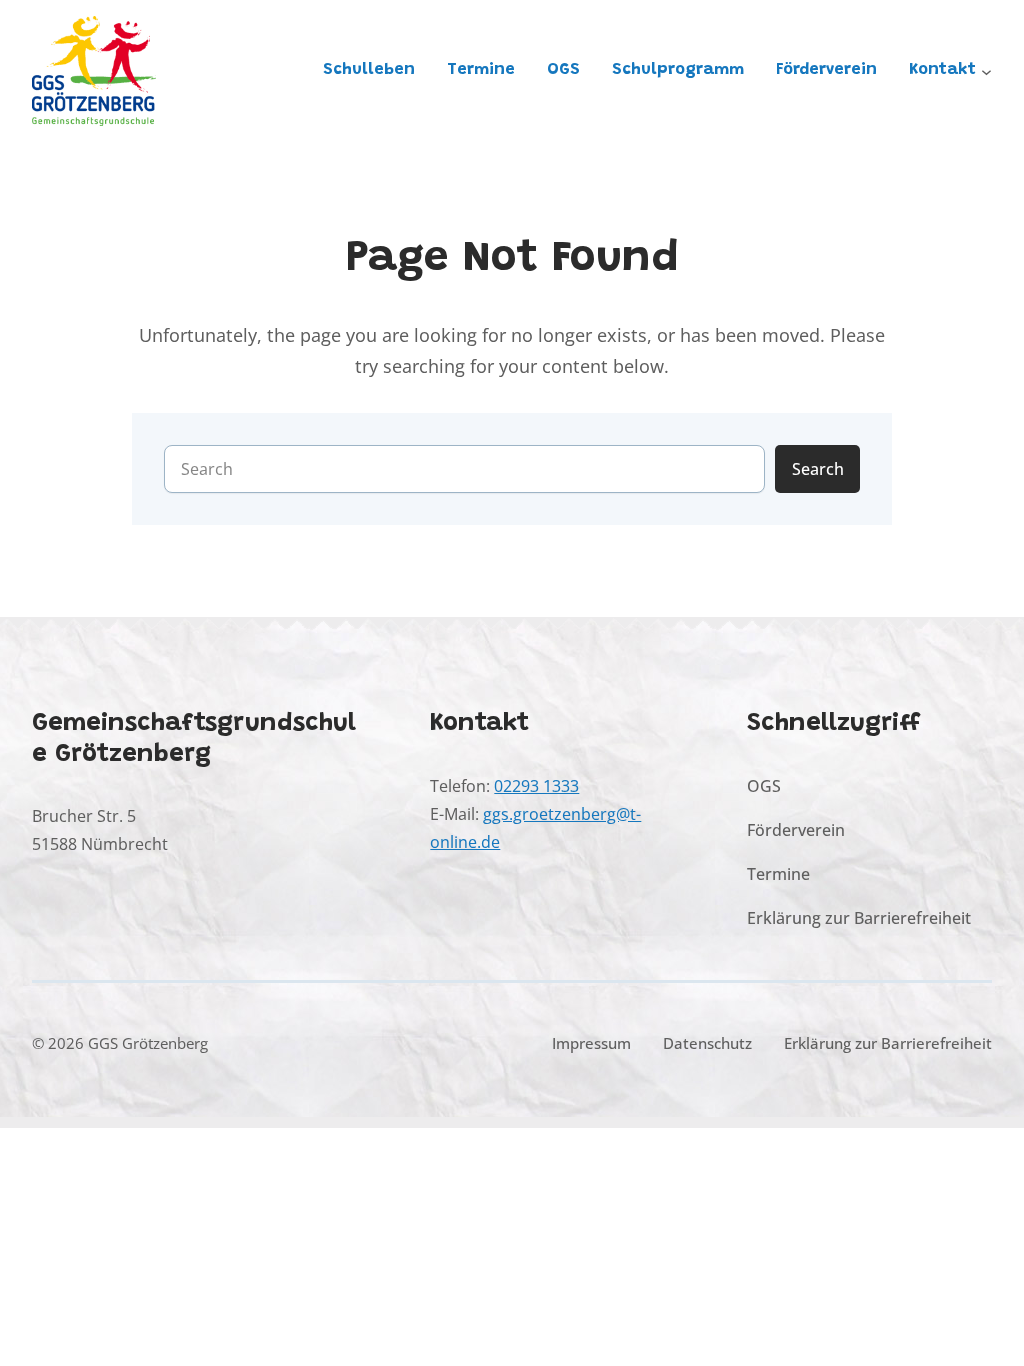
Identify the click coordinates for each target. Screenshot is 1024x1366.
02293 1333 (536, 785)
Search (818, 468)
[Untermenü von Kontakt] (986, 71)
